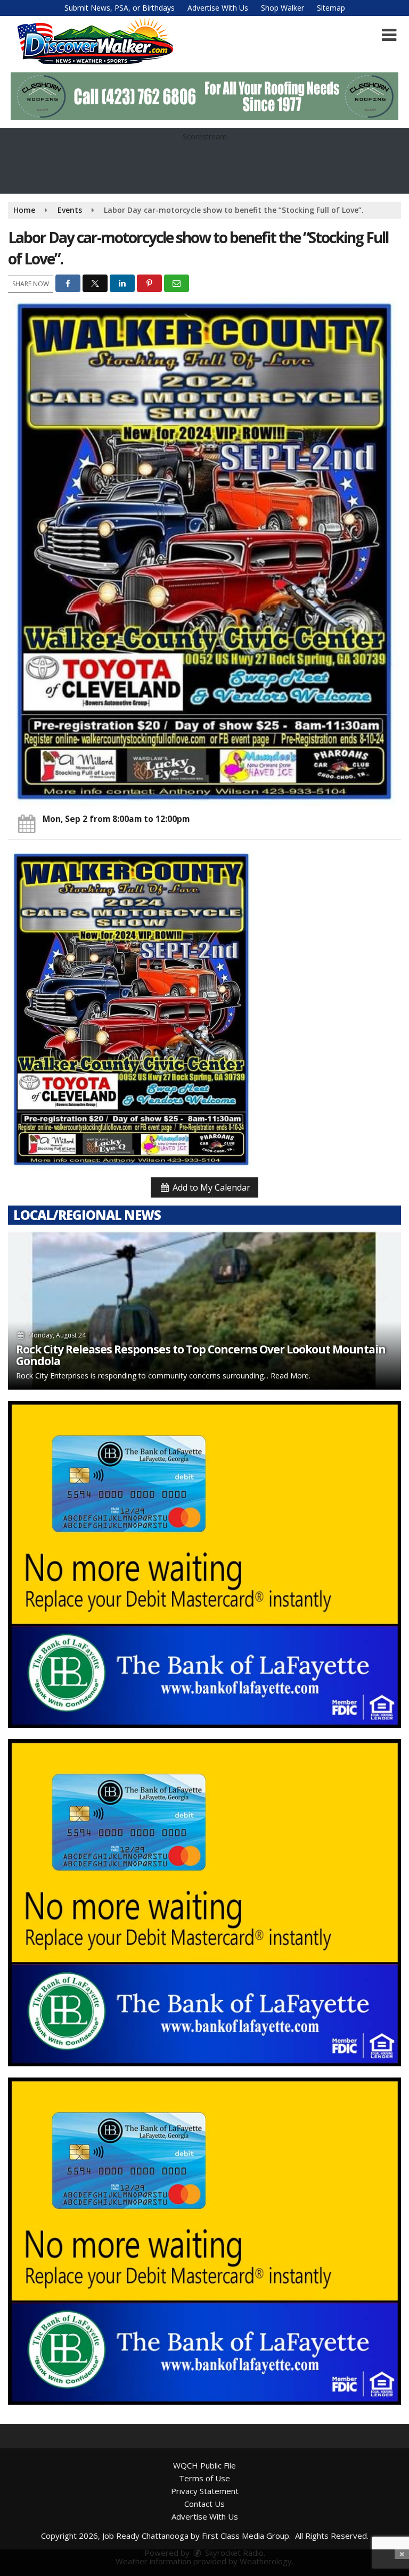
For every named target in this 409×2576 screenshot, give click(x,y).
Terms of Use (204, 2478)
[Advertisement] (204, 96)
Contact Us (204, 2504)
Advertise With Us (218, 8)
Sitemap (331, 8)
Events (70, 210)
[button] (389, 35)
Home (24, 210)
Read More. (291, 1376)
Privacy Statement (205, 2491)
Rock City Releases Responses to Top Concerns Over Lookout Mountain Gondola (201, 1355)
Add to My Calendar (210, 1187)
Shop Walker (283, 8)
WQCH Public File (204, 2465)
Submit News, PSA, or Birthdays (120, 8)
